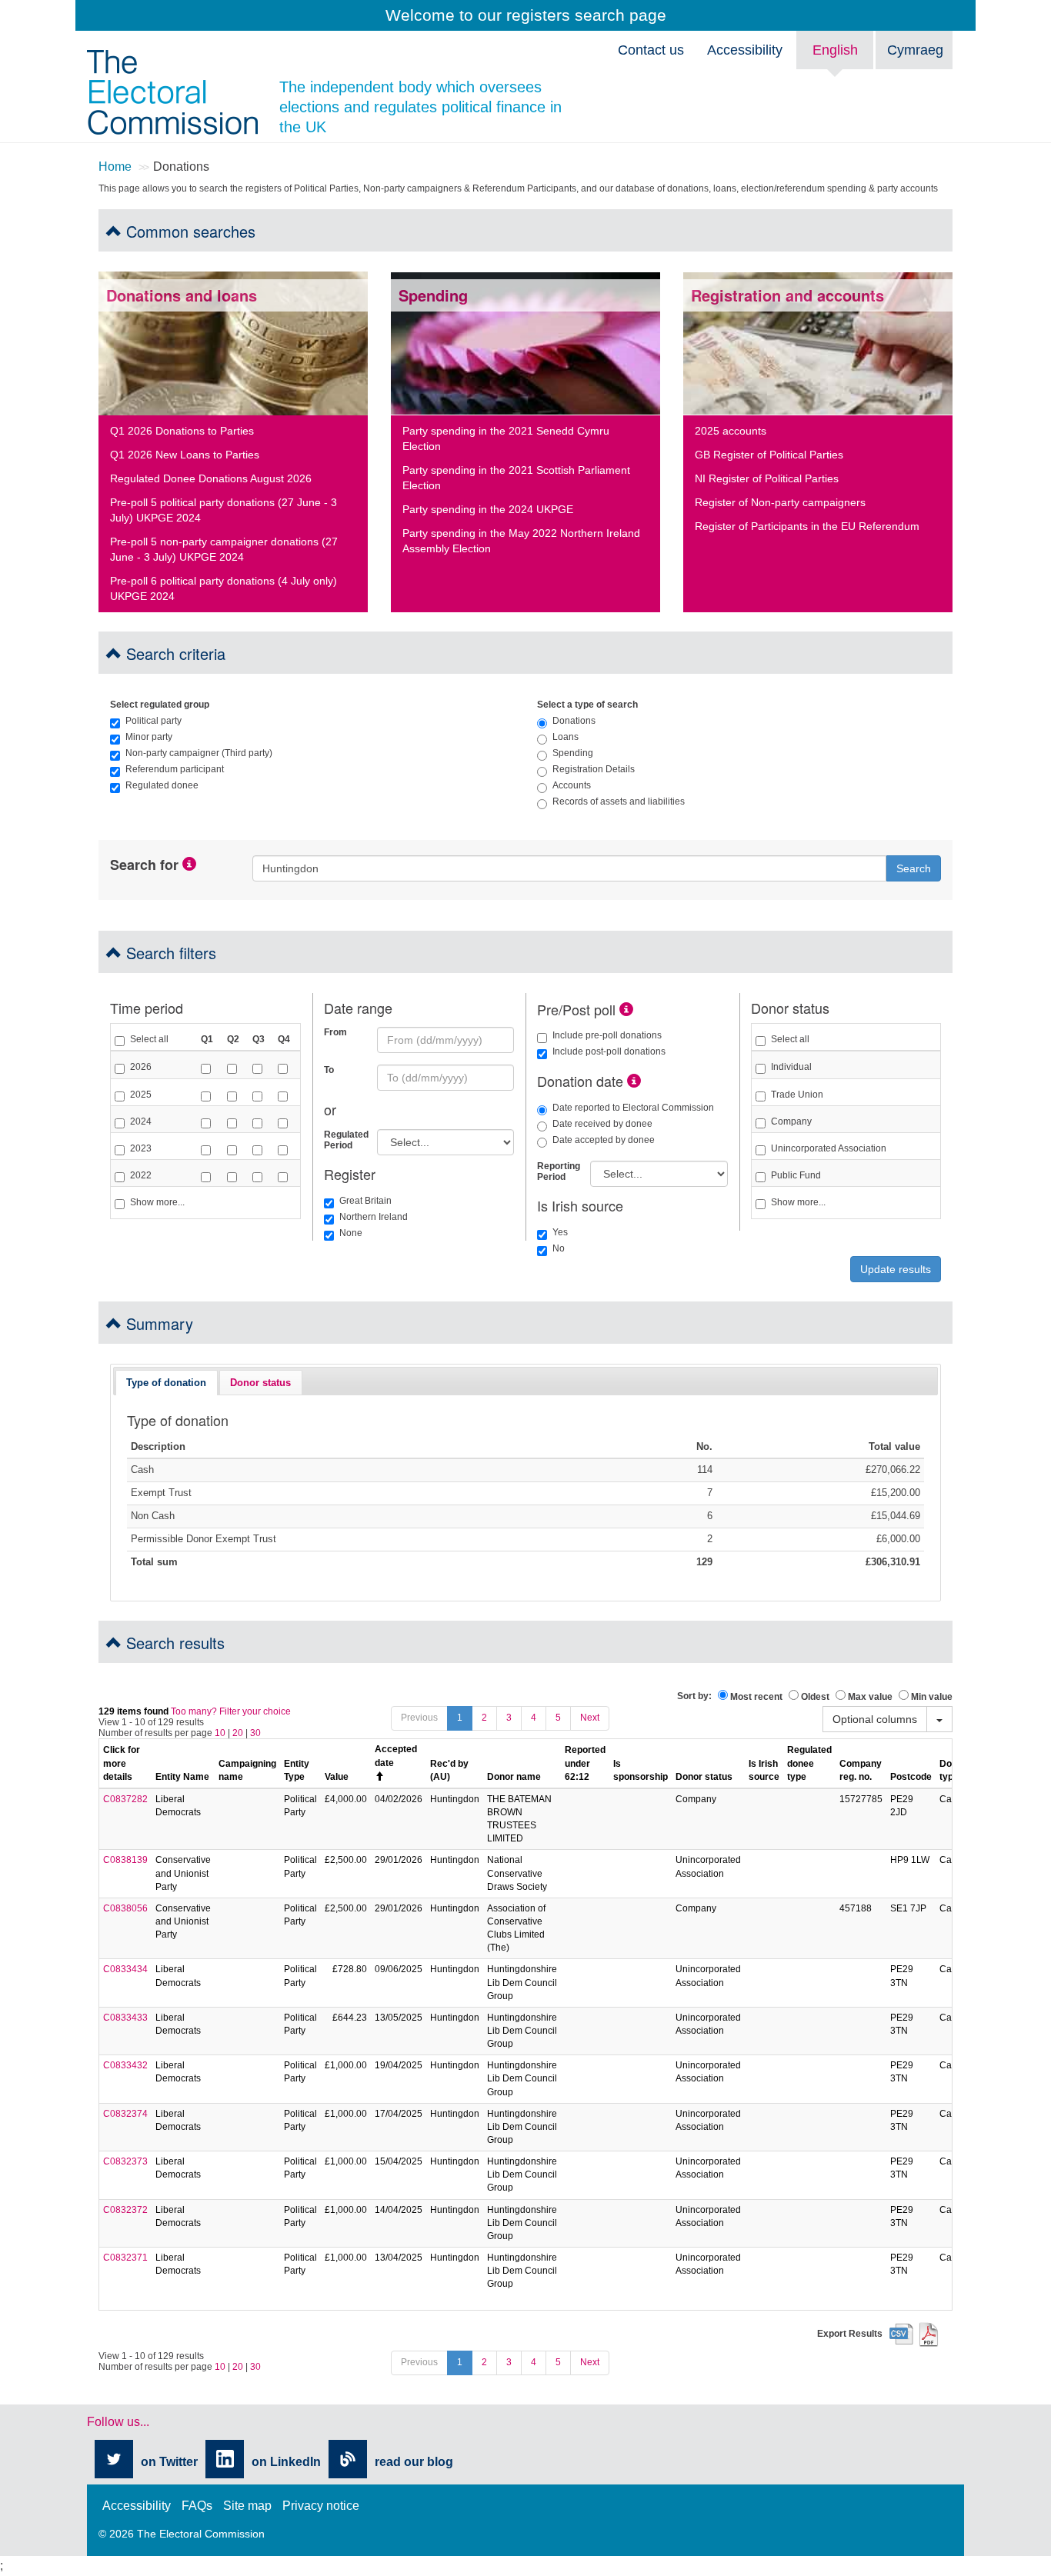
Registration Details (594, 769)
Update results (896, 1269)
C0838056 (125, 1908)
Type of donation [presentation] (166, 1383)
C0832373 (125, 2161)
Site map (247, 2506)
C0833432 (125, 2065)
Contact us (651, 50)
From (335, 1032)
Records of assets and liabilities (619, 801)
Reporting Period (558, 1171)
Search (914, 868)
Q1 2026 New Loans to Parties (185, 455)
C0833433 (125, 2018)
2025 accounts (731, 431)
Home (115, 167)
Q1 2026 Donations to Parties (182, 431)
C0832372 (125, 2210)
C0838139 (125, 1860)
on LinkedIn (286, 2462)
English (835, 50)
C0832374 (125, 2114)
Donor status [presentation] (260, 1383)
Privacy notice (321, 2506)
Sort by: (694, 1696)
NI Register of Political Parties (767, 478)
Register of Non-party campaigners (780, 502)
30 (255, 1733)
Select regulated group (160, 705)
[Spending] (525, 343)
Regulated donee (162, 785)
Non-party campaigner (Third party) (199, 753)
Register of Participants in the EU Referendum (807, 526)
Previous (419, 1718)
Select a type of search (587, 705)
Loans (566, 737)
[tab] (166, 1382)
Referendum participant (175, 769)
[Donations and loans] (233, 343)
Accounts (572, 785)
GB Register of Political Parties (769, 455)
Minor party (149, 737)
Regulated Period (345, 1140)
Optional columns (875, 1719)
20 (238, 1733)
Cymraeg (915, 50)
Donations (574, 721)
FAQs (197, 2506)
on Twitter (169, 2462)
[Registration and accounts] (818, 343)
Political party (153, 721)
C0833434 (125, 1969)
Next (590, 1718)
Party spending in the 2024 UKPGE (488, 509)
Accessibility (745, 50)
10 (220, 1733)
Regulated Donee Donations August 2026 (211, 478)
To (329, 1070)
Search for (144, 865)
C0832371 (125, 2258)
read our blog (414, 2462)
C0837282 (125, 1799)
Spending (573, 753)
